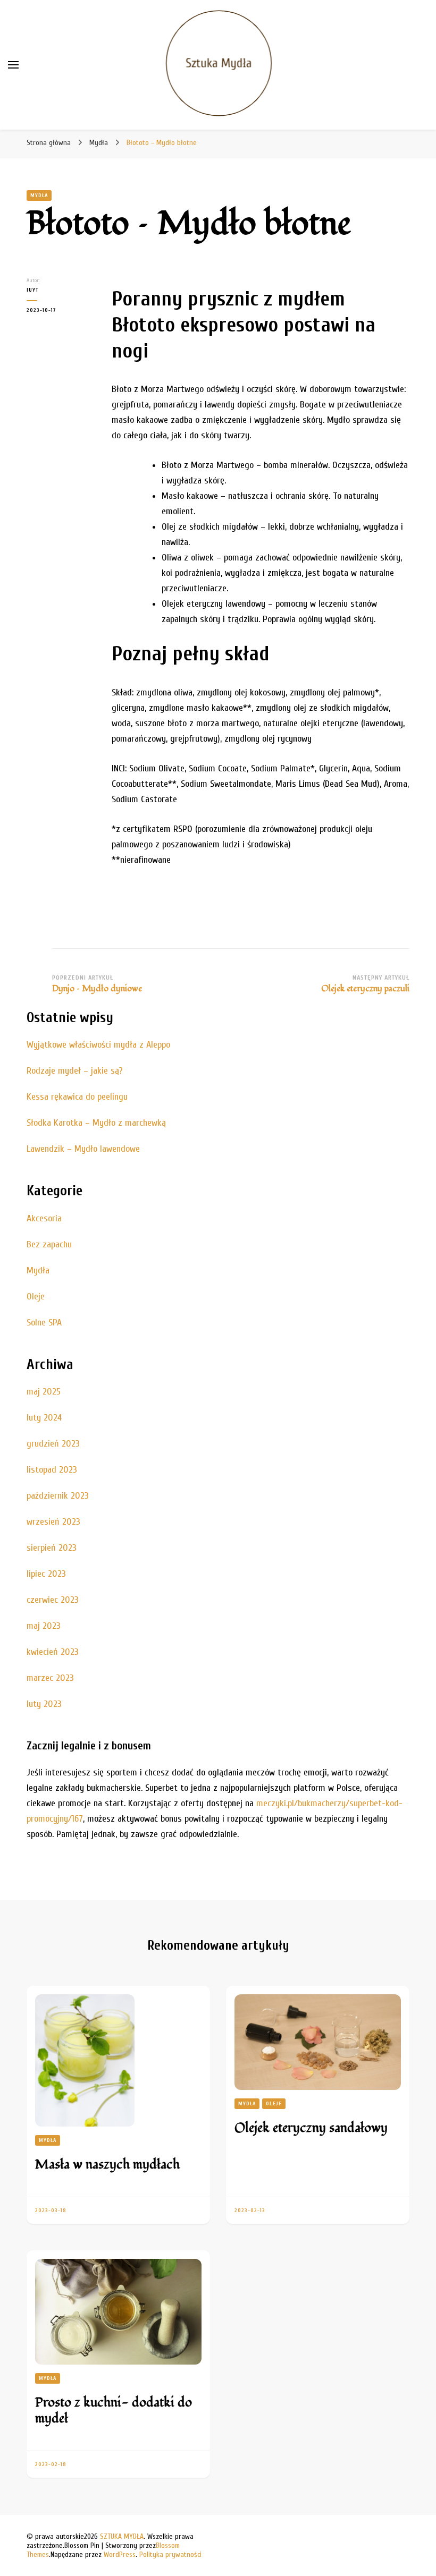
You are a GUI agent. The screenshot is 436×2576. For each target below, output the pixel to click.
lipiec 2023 (46, 1574)
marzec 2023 (50, 1678)
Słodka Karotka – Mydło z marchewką (96, 1123)
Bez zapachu (49, 1244)
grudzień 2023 (53, 1444)
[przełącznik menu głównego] (13, 65)
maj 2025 (44, 1392)
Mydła (39, 195)
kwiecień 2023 (53, 1652)
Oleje (36, 1296)
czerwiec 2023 (53, 1600)
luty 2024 (44, 1418)
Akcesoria (44, 1218)
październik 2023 (58, 1496)
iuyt (33, 290)
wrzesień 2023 (53, 1522)
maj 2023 (44, 1626)
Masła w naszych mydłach (107, 2165)
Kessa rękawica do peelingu (77, 1097)
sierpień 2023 (52, 1548)
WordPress (120, 2554)
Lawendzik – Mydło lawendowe (83, 1149)
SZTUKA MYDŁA (122, 2536)
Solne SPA (44, 1323)
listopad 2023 (52, 1470)
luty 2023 (44, 1704)
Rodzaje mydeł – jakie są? (75, 1071)
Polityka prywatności (170, 2554)
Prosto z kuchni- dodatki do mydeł (114, 2411)
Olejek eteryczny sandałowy (311, 2128)
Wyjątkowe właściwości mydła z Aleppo (98, 1045)
